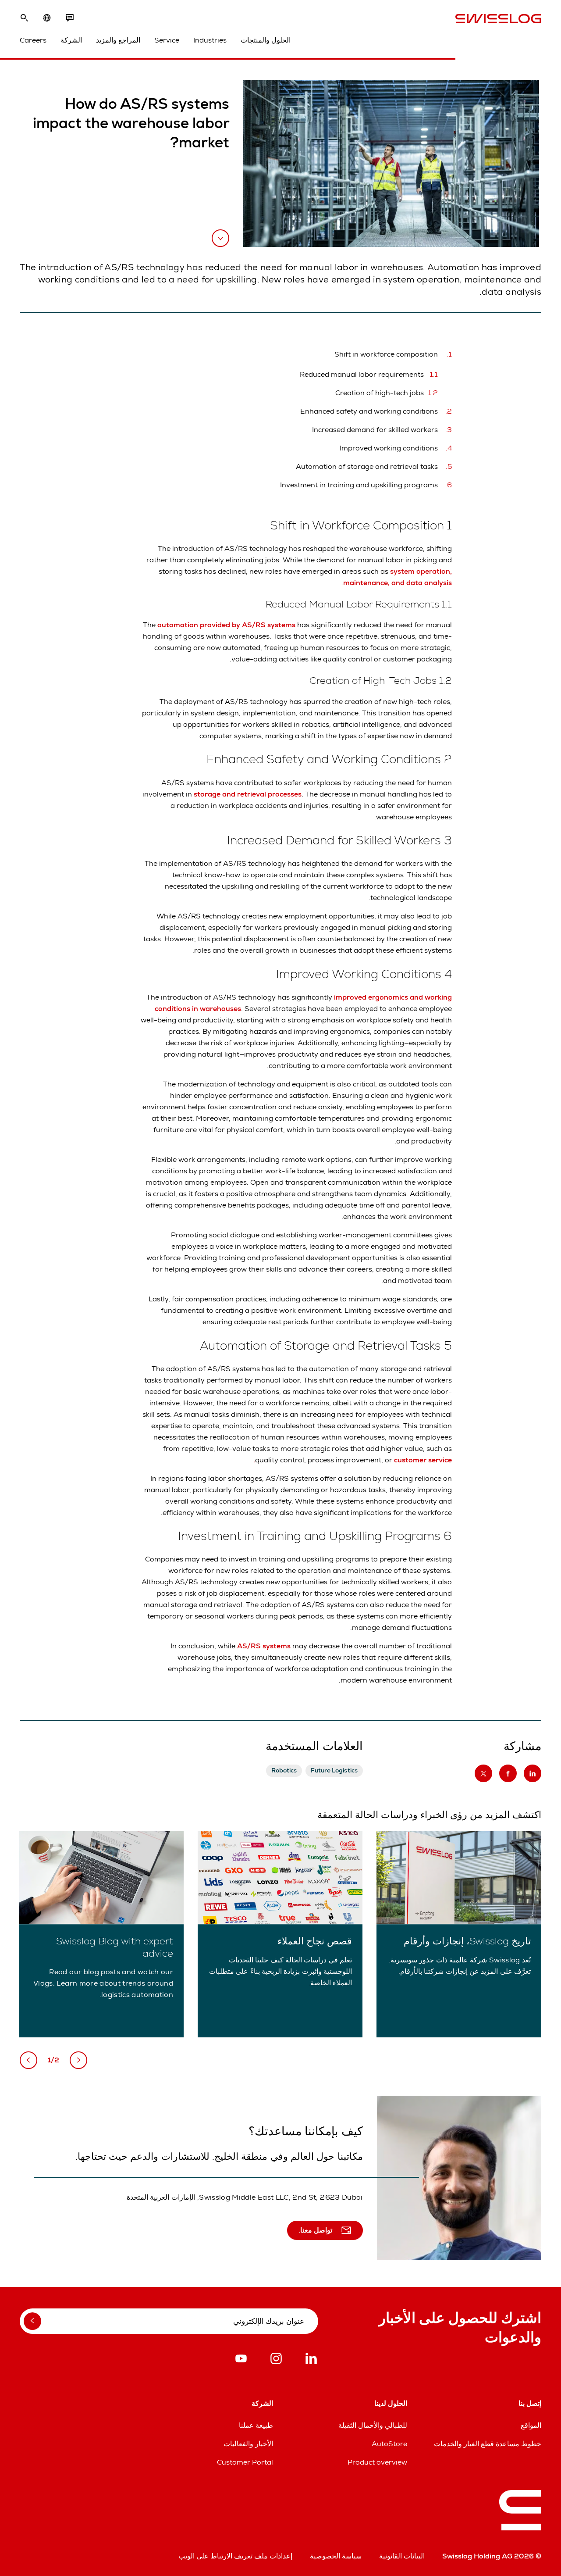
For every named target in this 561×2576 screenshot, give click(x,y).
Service (167, 40)
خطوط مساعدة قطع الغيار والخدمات (488, 2444)
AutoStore (389, 2444)
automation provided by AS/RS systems (226, 625)
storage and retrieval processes (248, 794)
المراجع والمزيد (118, 40)
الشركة (71, 40)
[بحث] (24, 18)
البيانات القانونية (402, 2556)
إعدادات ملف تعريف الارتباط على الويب (235, 2556)
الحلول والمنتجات (266, 40)
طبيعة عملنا (256, 2425)
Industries (210, 40)
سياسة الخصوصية (336, 2556)
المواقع (531, 2425)
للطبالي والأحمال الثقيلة (373, 2425)
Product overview (377, 2462)
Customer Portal (245, 2462)
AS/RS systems (265, 1646)
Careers (33, 40)
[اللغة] (47, 18)
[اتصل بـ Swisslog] (70, 18)
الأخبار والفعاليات (248, 2444)
